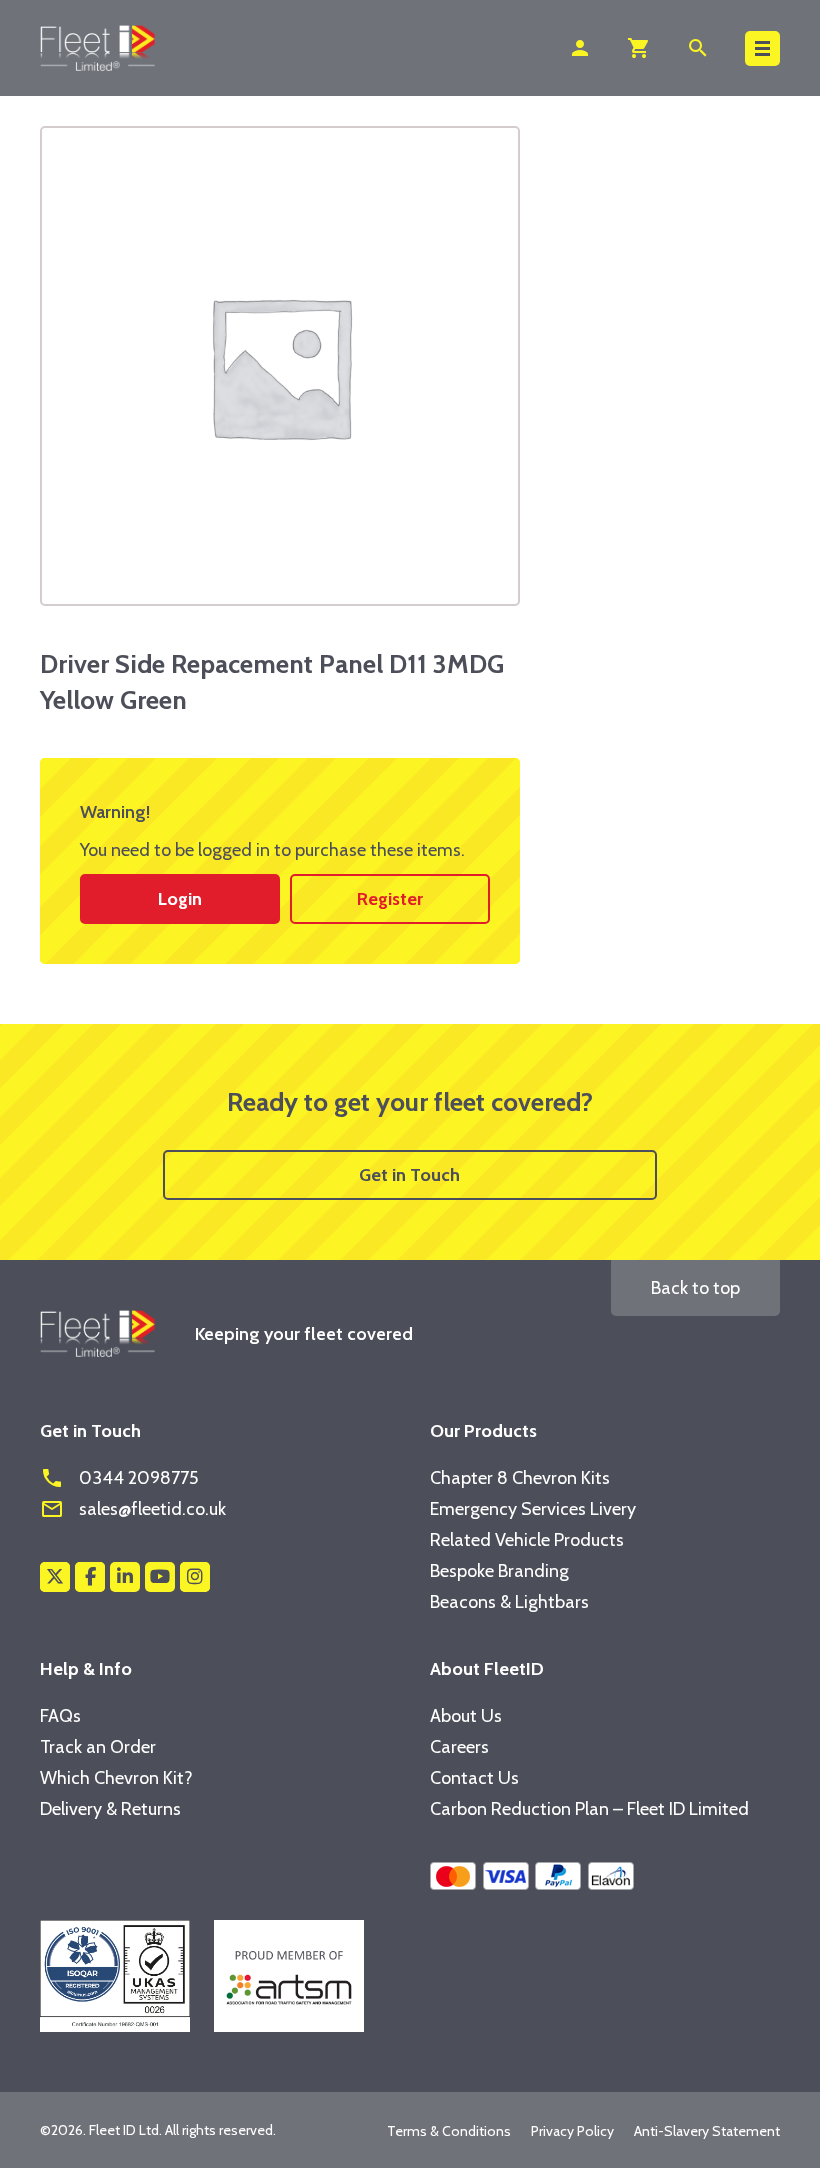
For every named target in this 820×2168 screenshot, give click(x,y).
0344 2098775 (119, 1478)
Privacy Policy (572, 2131)
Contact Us (474, 1778)
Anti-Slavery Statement (707, 2131)
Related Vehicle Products (527, 1540)
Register (390, 899)
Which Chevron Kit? (116, 1778)
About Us (466, 1716)
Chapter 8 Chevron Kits (520, 1478)
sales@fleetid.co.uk (133, 1509)
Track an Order (98, 1747)
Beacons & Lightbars (509, 1602)
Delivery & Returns (110, 1809)
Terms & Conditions (449, 2131)
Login (180, 899)
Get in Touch (409, 1175)
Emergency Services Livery (533, 1509)
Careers (459, 1747)
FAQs (60, 1716)
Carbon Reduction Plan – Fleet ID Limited (589, 1809)
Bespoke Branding (499, 1571)
